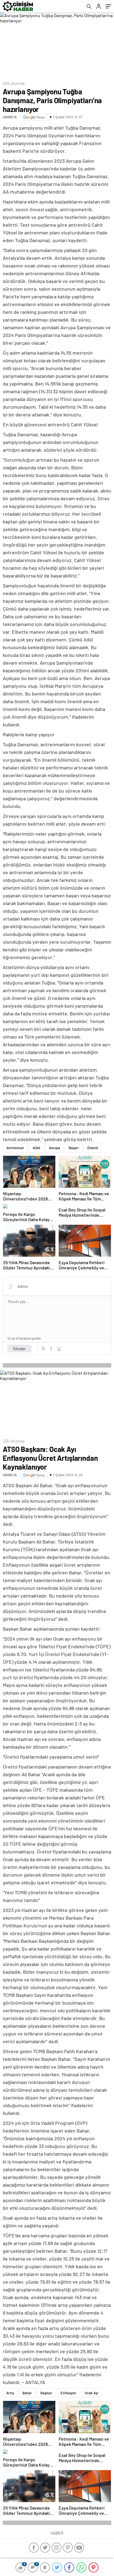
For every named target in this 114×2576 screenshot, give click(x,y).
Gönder (20, 1349)
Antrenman (15, 1148)
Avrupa (55, 1148)
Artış (10, 2393)
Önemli (93, 1148)
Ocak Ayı (91, 2393)
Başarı (74, 1148)
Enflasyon (68, 2393)
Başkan (46, 2393)
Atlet (37, 1148)
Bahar (27, 2393)
